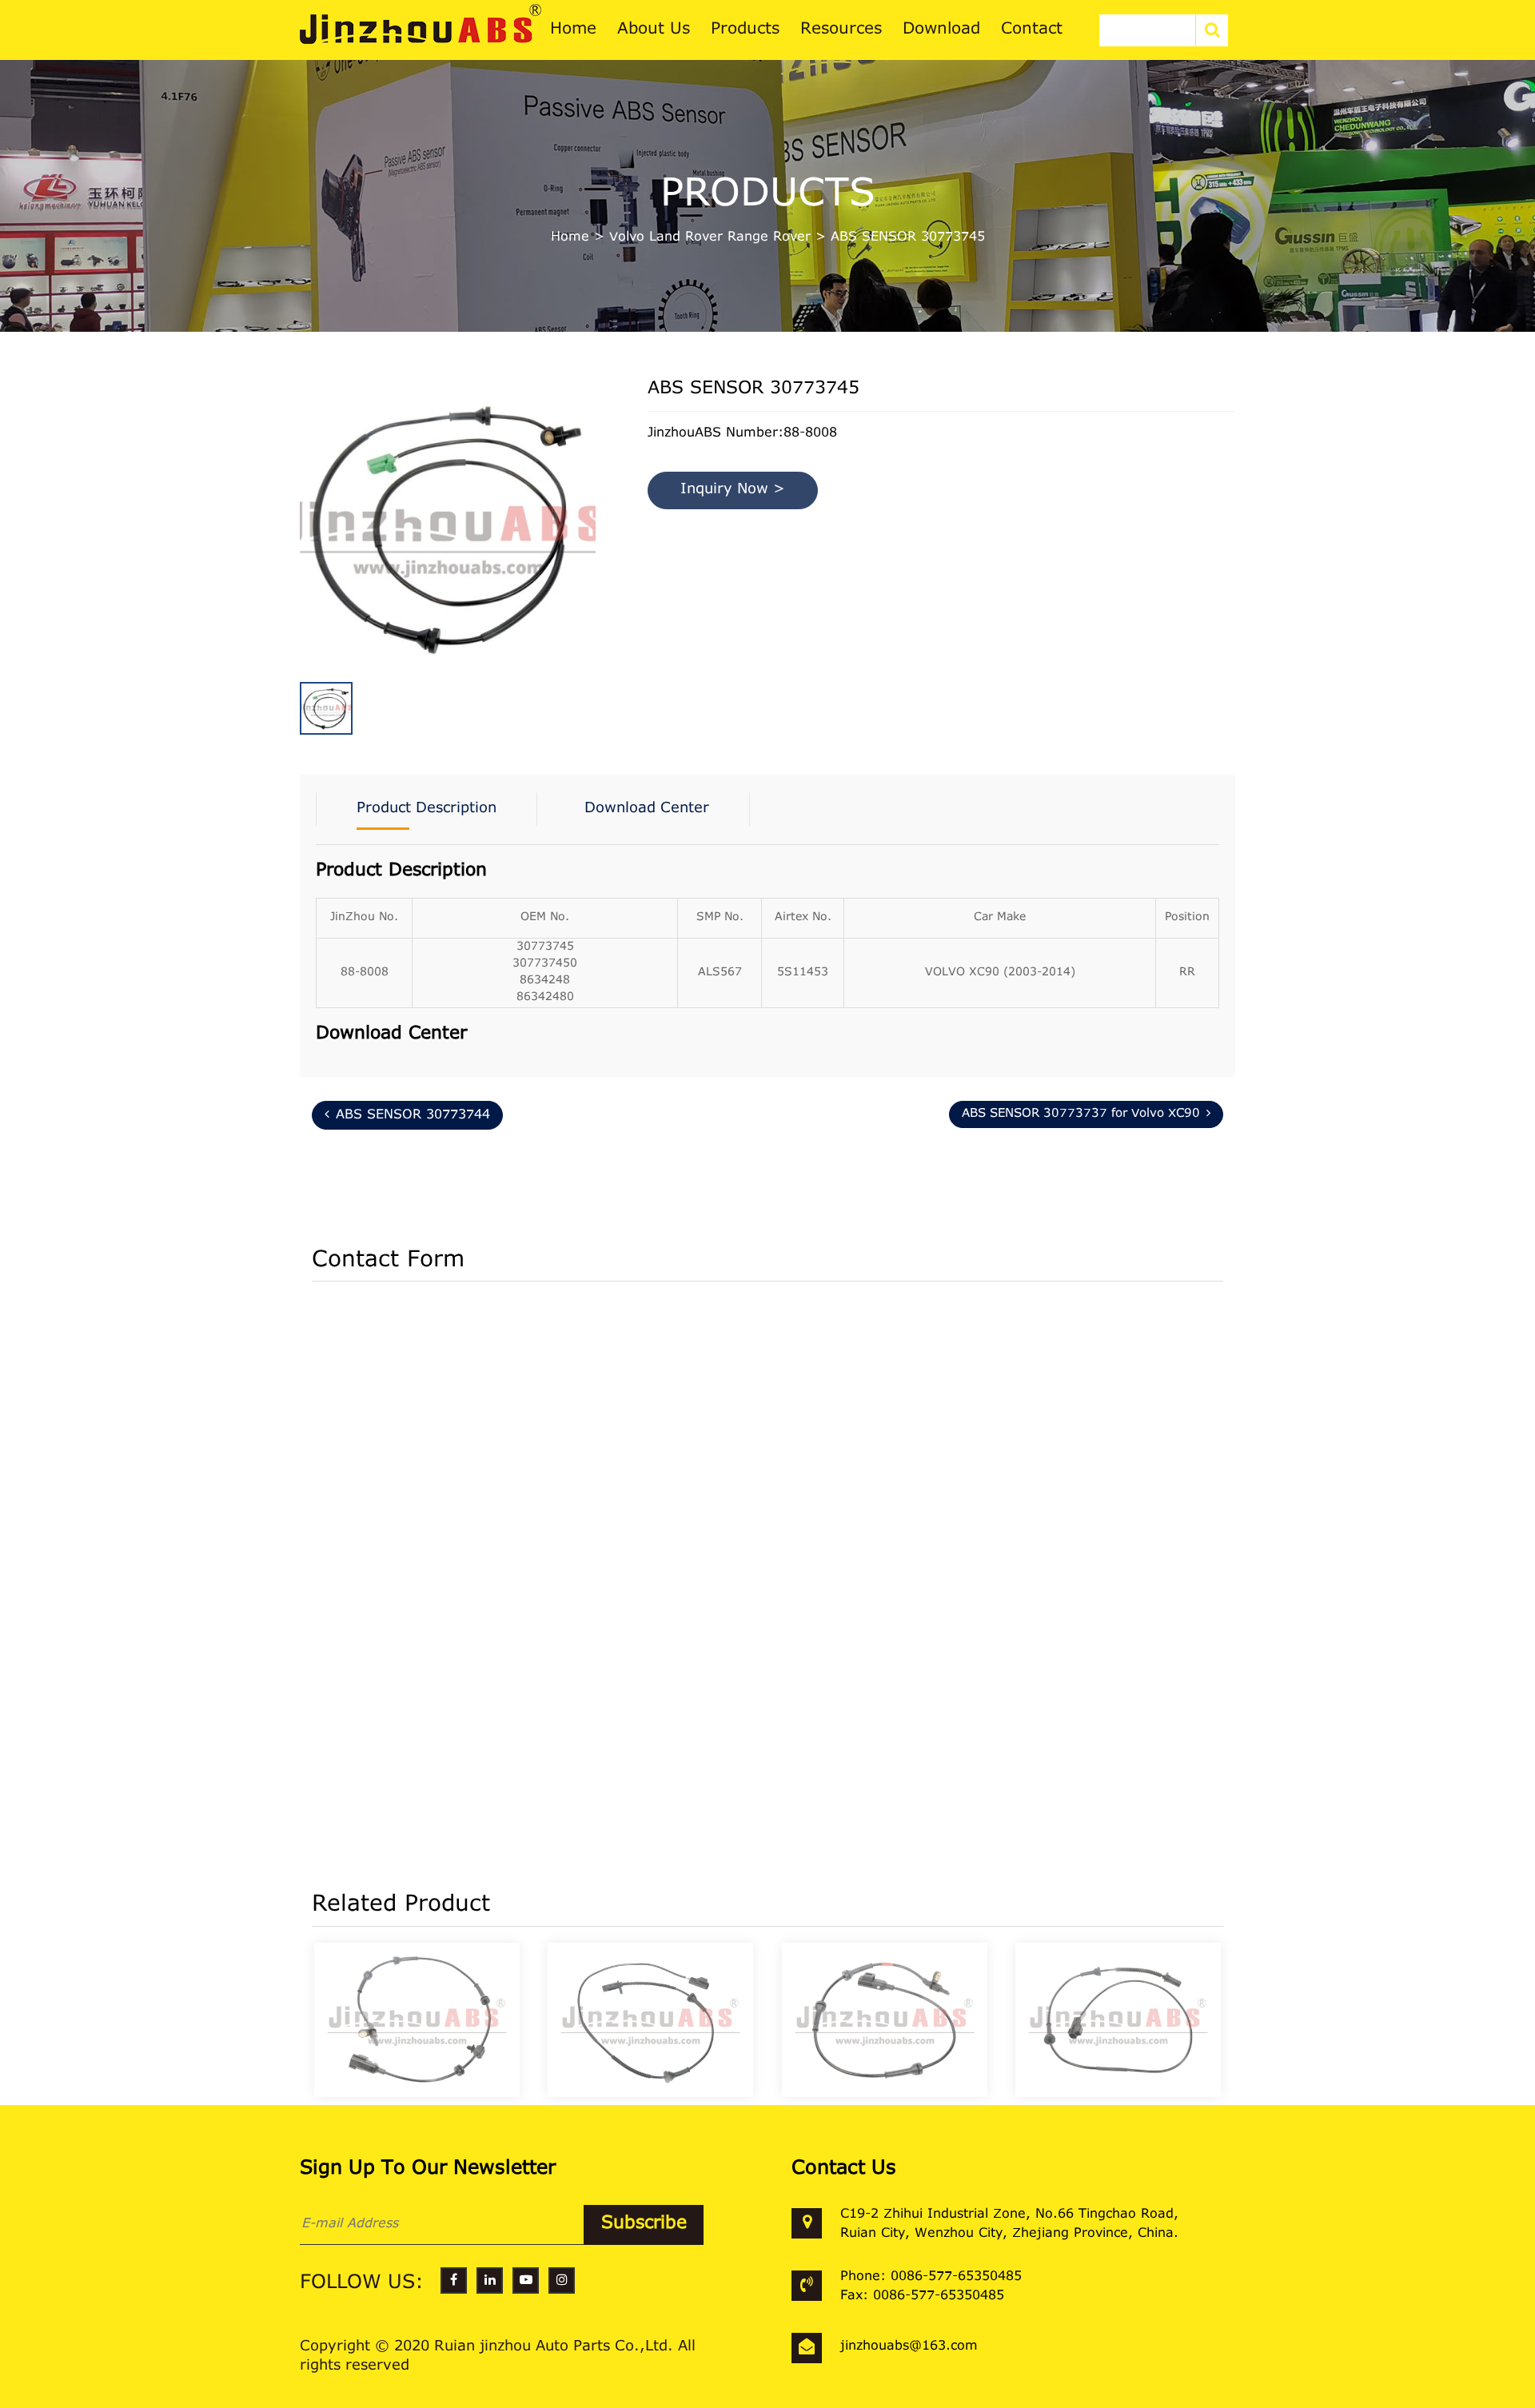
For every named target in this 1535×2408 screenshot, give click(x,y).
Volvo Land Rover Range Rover (710, 237)
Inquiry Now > (733, 490)
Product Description (427, 809)
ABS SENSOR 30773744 (413, 1115)
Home (570, 237)
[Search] (1212, 30)
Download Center (647, 809)
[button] (592, 502)
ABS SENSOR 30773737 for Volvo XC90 (1081, 1114)
